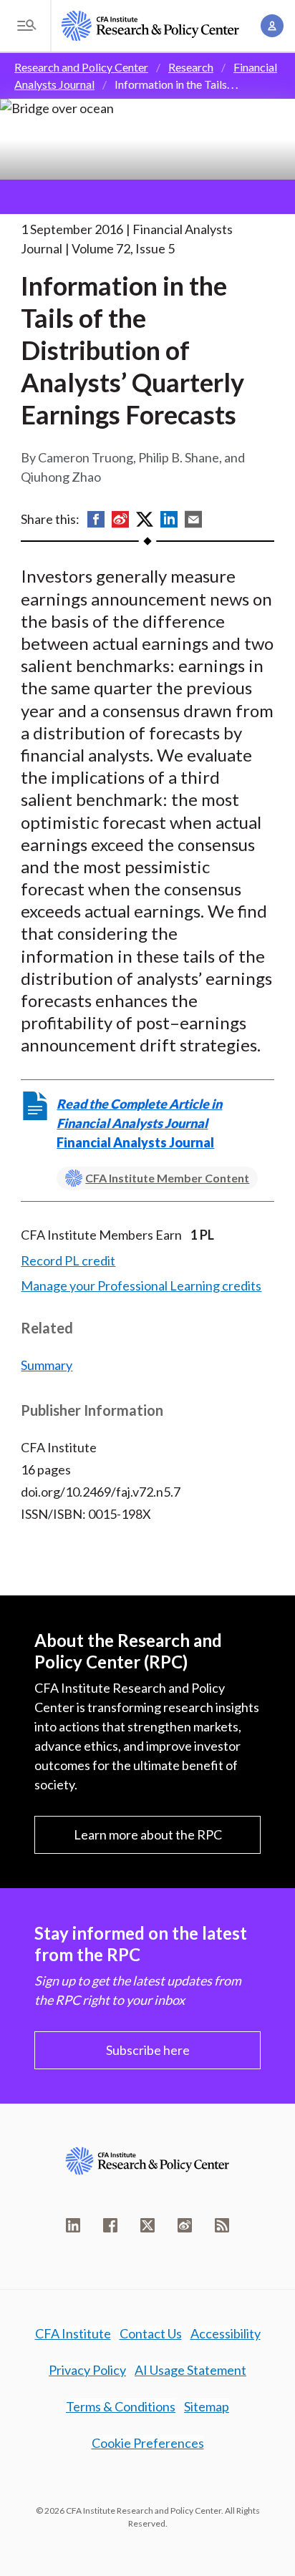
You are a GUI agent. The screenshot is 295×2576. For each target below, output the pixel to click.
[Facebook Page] (110, 2225)
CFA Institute (73, 2333)
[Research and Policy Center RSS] (222, 2225)
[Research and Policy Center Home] (150, 26)
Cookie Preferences (148, 2443)
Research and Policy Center (81, 67)
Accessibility (226, 2333)
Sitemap (207, 2406)
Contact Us (151, 2333)
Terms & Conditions (121, 2406)
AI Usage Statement (190, 2370)
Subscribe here (148, 2050)
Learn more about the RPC (148, 1834)
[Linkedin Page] (73, 2225)
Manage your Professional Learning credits (141, 1285)
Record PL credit (68, 1260)
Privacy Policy (87, 2370)
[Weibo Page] (185, 2225)
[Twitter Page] (147, 2225)
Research (191, 67)
